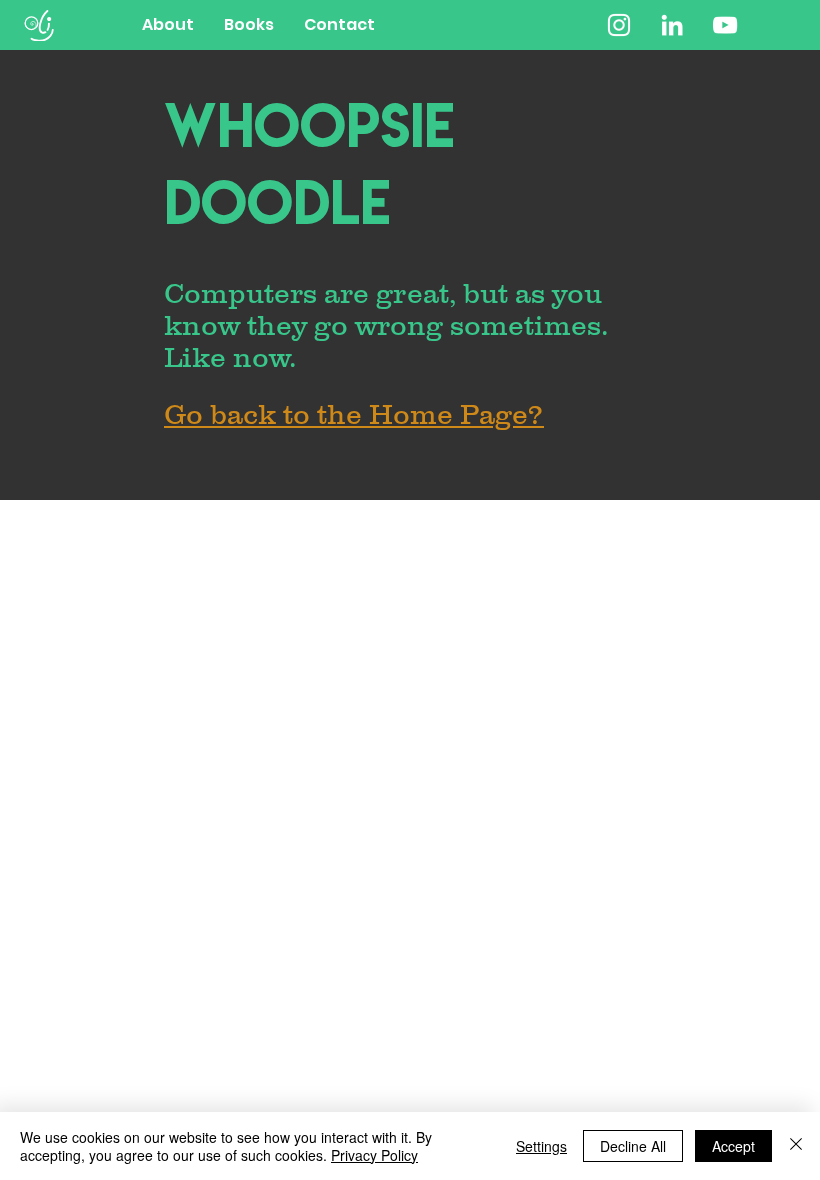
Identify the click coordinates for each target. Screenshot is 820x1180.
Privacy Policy (374, 1155)
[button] (249, 25)
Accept (733, 1146)
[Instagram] (619, 25)
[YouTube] (725, 25)
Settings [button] (541, 1146)
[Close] (796, 1146)
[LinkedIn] (672, 25)
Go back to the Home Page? (354, 414)
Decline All (633, 1146)
